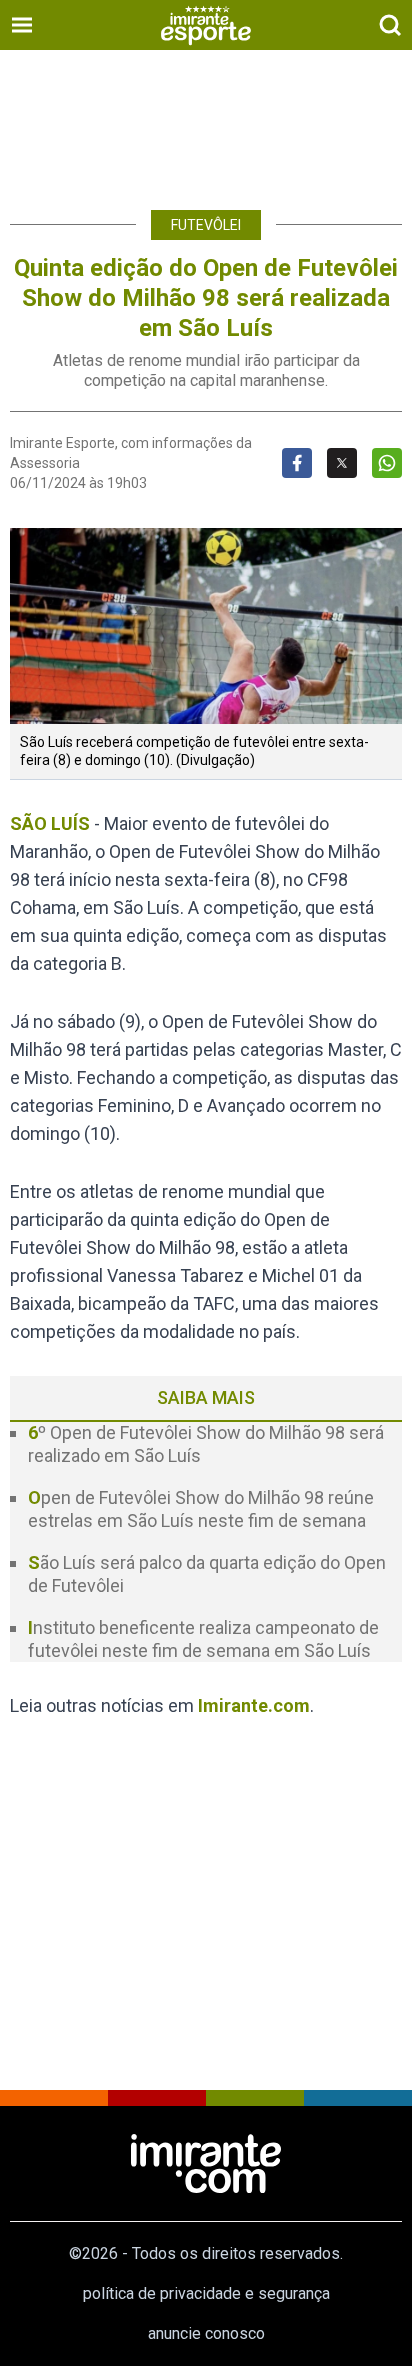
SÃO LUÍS (50, 823)
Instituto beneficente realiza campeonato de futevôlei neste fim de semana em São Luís (203, 1639)
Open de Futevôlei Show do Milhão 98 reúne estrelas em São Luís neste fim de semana (201, 1509)
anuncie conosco (206, 2333)
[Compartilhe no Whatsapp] (387, 463)
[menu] (22, 25)
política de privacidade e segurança (206, 2293)
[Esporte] (206, 25)
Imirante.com (254, 1705)
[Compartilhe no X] (342, 463)
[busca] (390, 25)
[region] (206, 120)
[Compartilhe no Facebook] (297, 463)
